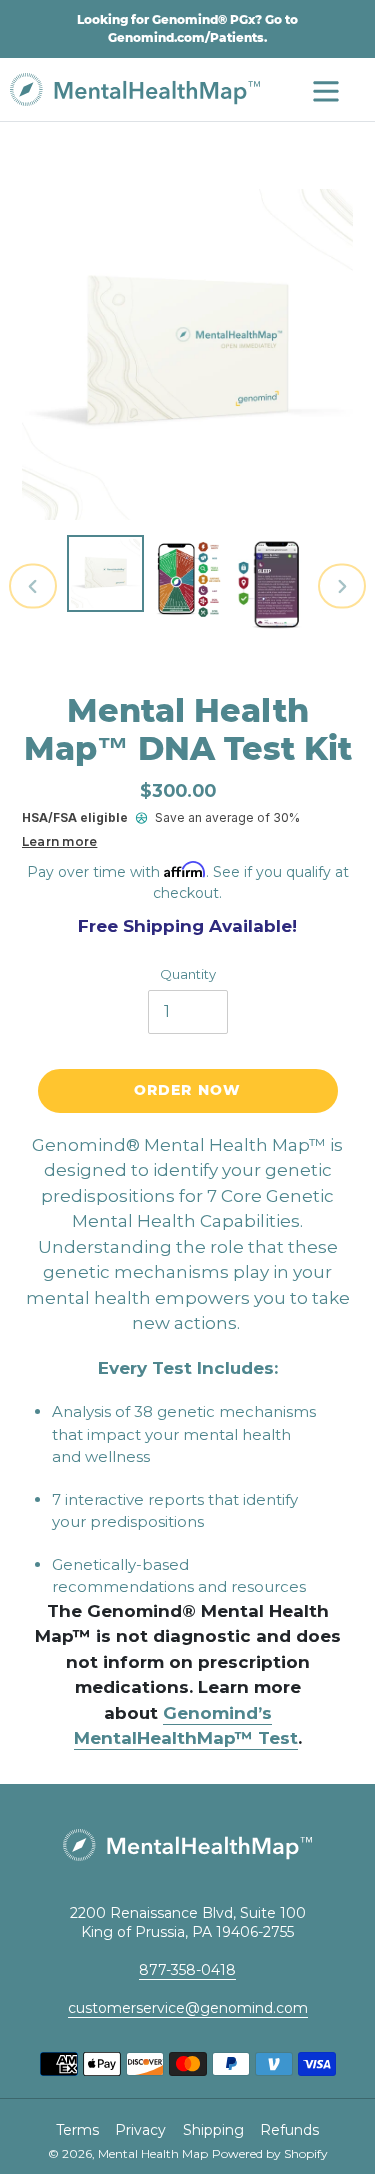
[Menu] (326, 89)
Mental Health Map (153, 2153)
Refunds (289, 2130)
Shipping (213, 2130)
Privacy (140, 2130)
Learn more (59, 841)
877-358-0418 (187, 1970)
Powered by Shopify (270, 2153)
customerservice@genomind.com (188, 2008)
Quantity (188, 974)
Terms (77, 2130)
